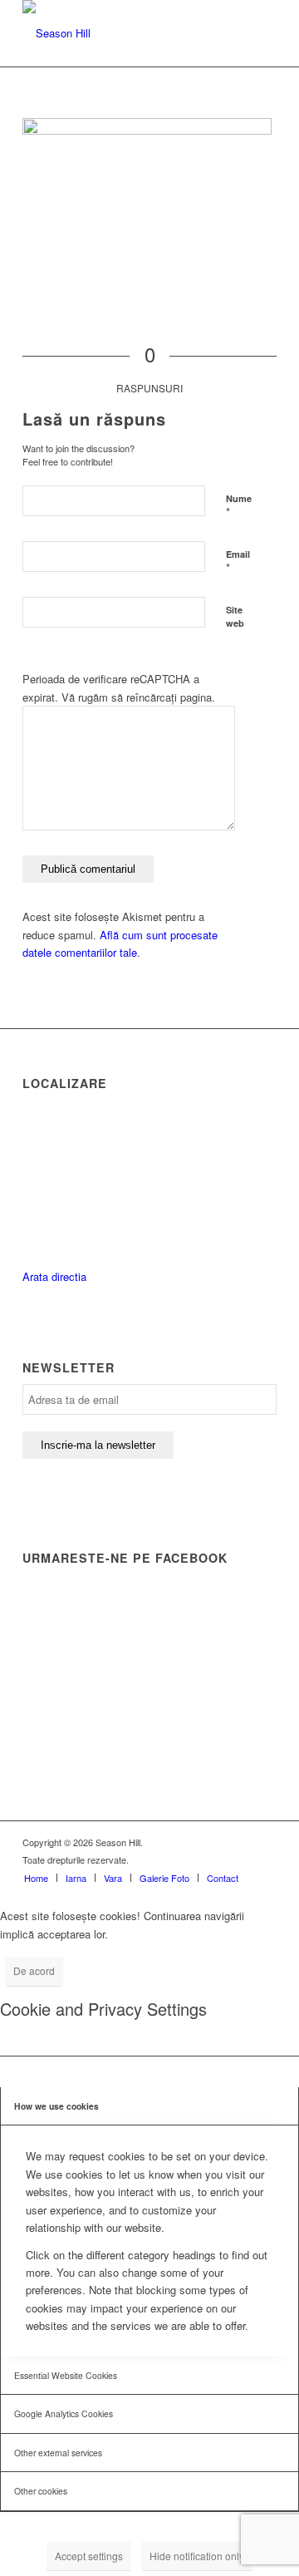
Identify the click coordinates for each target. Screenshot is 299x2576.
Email (238, 562)
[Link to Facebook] (239, 1842)
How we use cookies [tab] (56, 2106)
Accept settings (89, 2556)
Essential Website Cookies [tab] (66, 2375)
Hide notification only (197, 2556)
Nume (239, 506)
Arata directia (54, 1276)
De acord (34, 1970)
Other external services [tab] (58, 2453)
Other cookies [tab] (41, 2491)
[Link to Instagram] (264, 1842)
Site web (235, 617)
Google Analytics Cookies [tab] (64, 2413)
